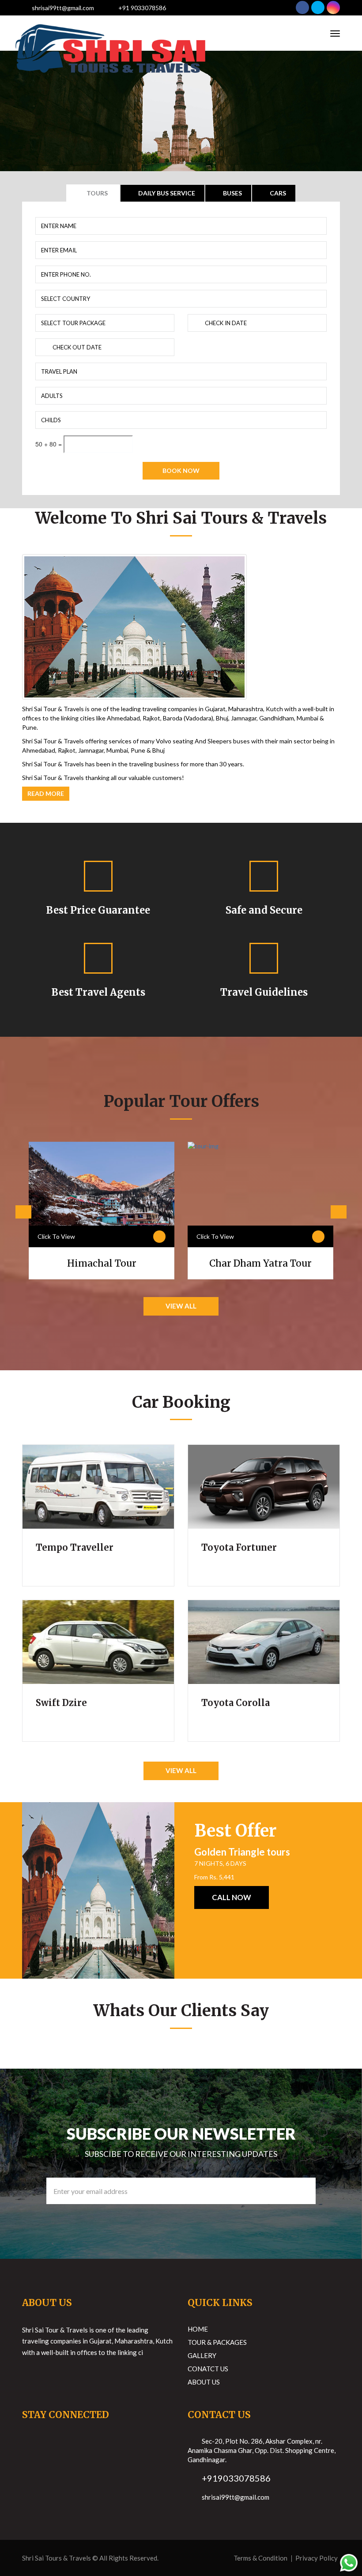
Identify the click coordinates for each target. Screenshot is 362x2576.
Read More (46, 793)
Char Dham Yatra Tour (260, 1263)
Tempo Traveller (75, 1547)
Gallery (202, 2355)
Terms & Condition (260, 2558)
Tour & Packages (217, 2342)
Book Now (181, 471)
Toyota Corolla (236, 1703)
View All (181, 1306)
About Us (204, 2382)
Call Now (232, 1897)
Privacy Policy (317, 2558)
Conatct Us (208, 2369)
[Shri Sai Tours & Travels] (110, 33)
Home (198, 2329)
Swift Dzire (61, 1703)
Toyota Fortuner (239, 1547)
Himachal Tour (102, 1263)
